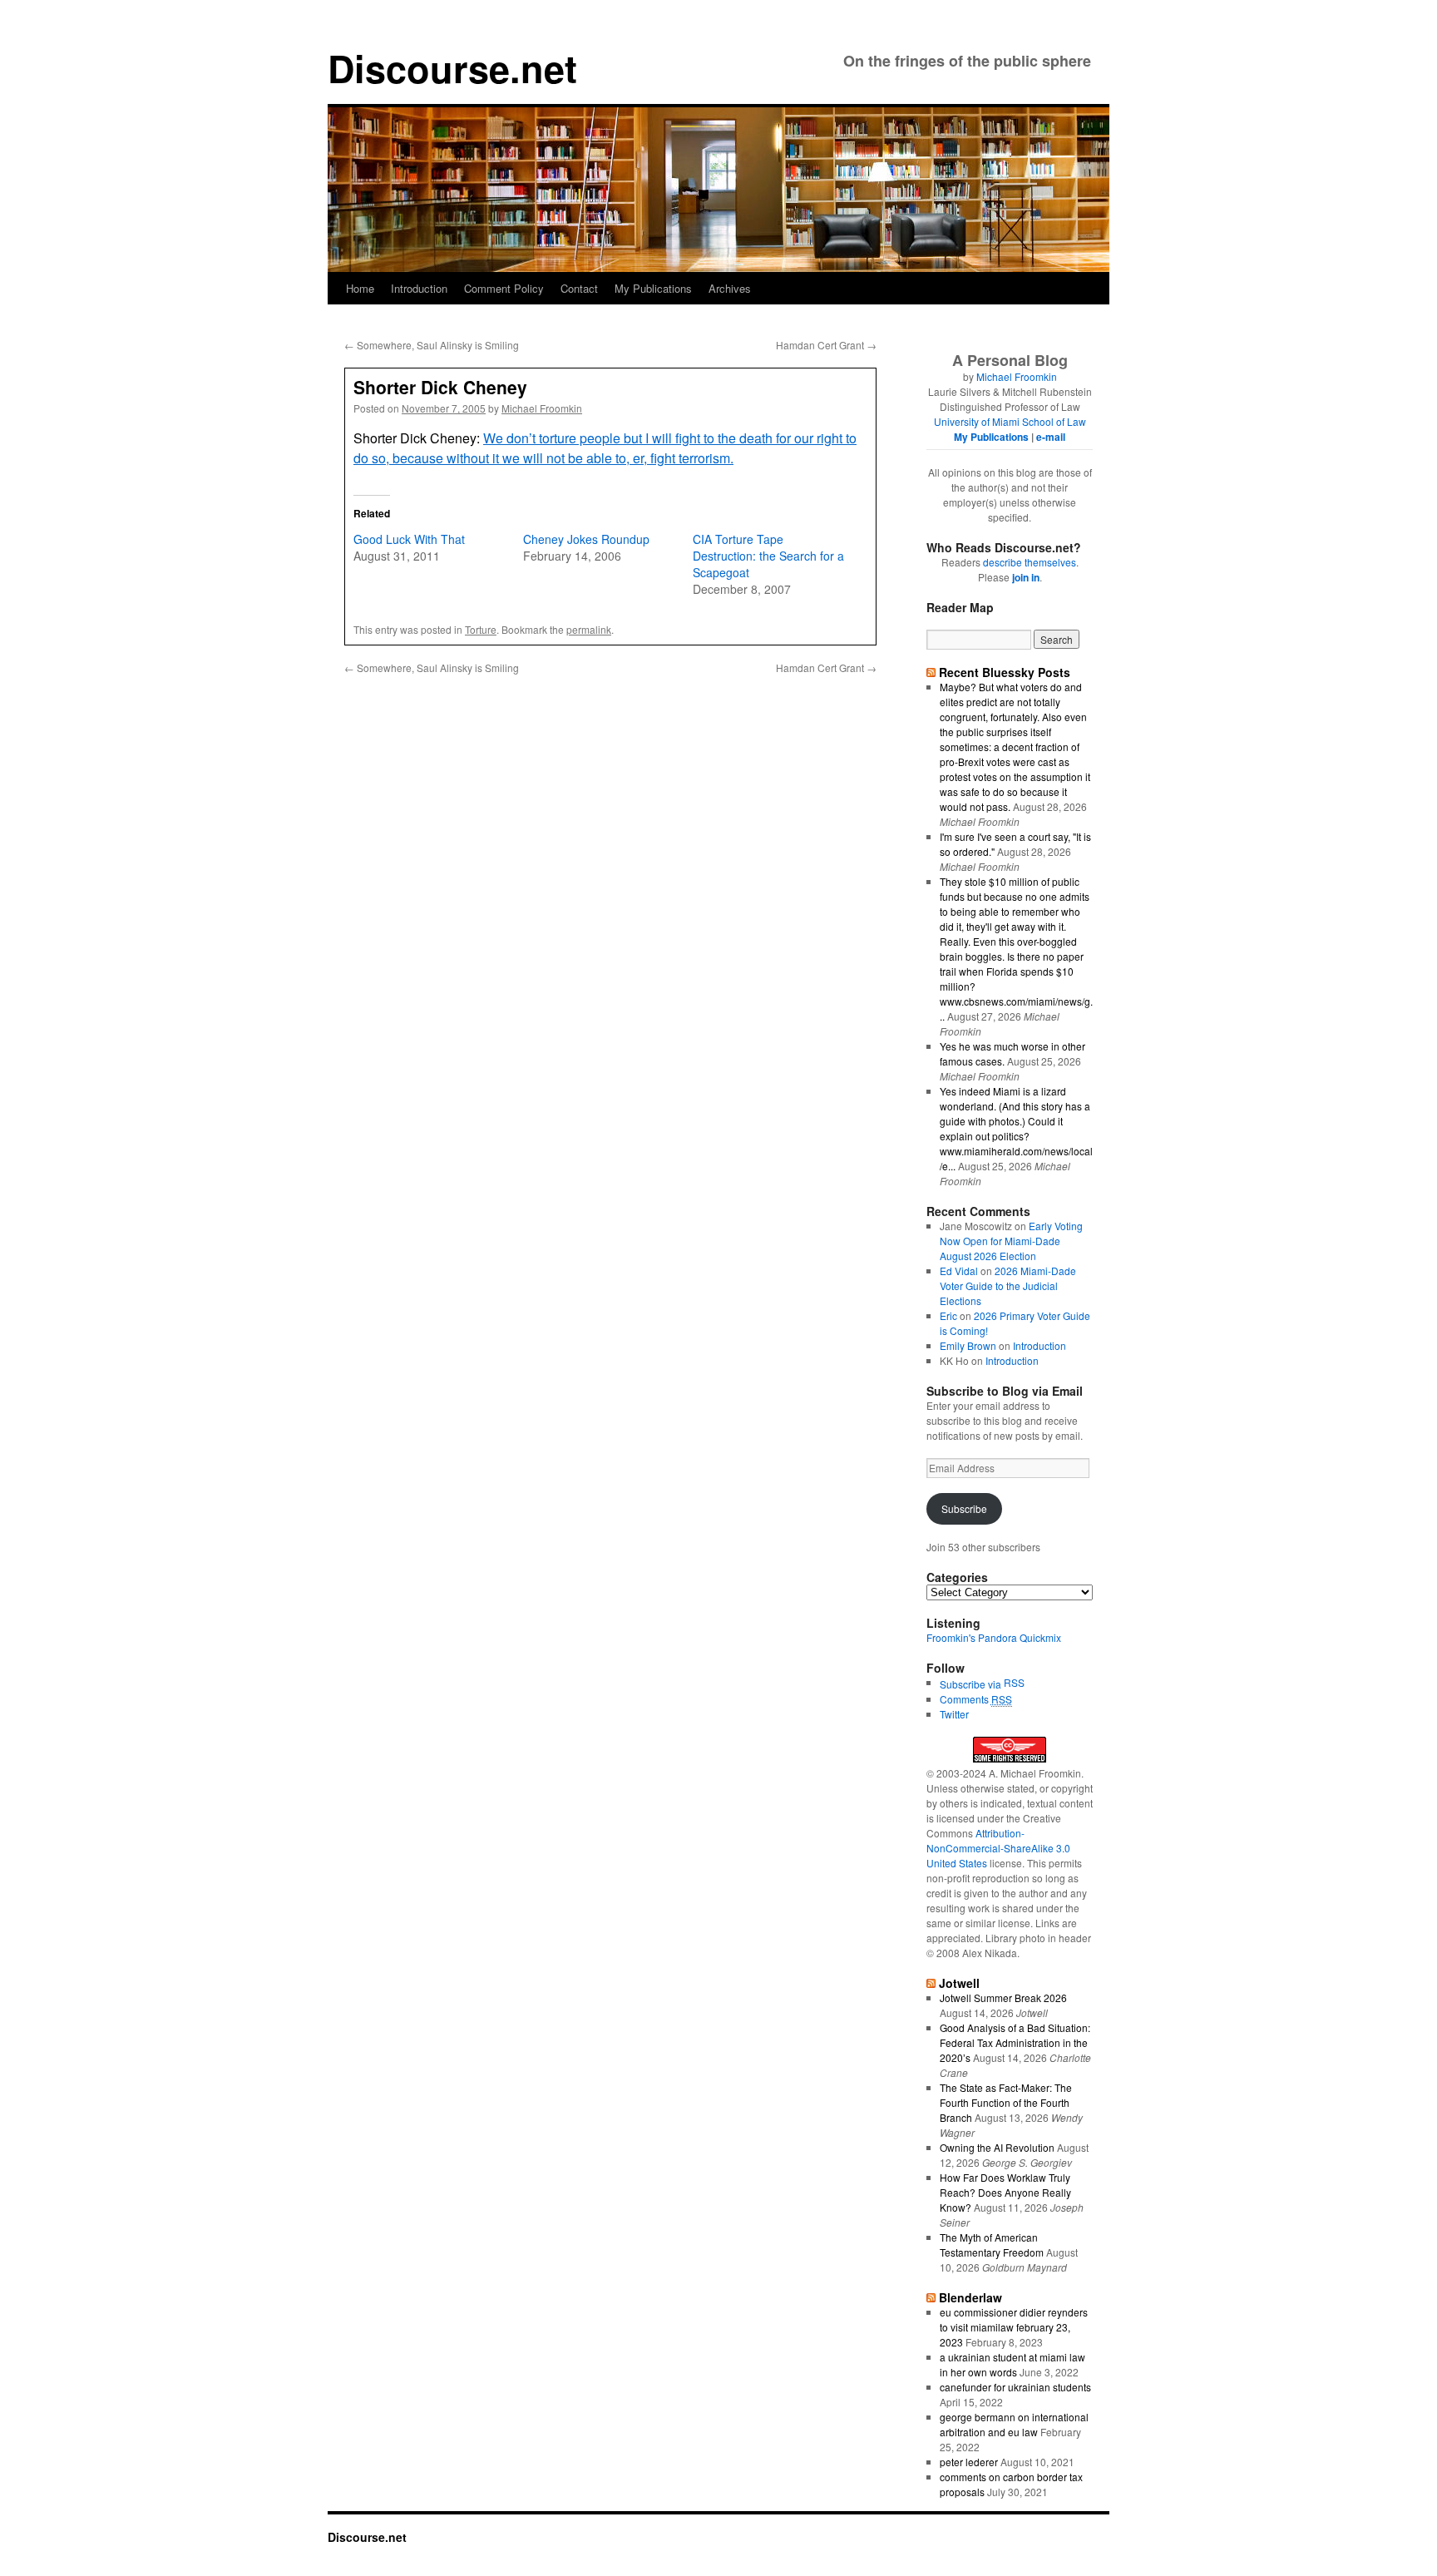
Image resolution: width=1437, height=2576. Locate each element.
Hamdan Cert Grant (826, 345)
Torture (481, 629)
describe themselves (1030, 562)
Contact (579, 288)
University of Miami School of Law (1010, 421)
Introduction (419, 288)
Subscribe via (972, 1684)
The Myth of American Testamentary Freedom (992, 2245)
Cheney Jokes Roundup (586, 539)
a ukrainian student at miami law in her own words (1012, 2364)
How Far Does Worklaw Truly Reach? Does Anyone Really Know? (1005, 2192)
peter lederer (969, 2462)
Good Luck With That (409, 539)
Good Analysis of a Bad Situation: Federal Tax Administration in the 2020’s (1015, 2042)
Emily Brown (968, 1345)
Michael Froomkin (542, 408)
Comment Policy (504, 288)
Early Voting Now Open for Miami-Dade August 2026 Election (1011, 1241)
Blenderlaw (970, 2297)
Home (360, 288)
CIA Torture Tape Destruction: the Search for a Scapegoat (768, 556)
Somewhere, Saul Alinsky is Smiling (432, 345)
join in (1026, 577)
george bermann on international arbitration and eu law (1014, 2424)
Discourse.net (452, 68)
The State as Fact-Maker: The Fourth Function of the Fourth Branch (1006, 2102)
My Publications (653, 288)
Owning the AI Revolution (997, 2147)
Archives (730, 288)
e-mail (1051, 437)
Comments (976, 1699)
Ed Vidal (959, 1271)
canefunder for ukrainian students (1015, 2387)
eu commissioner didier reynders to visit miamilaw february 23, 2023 (1014, 2327)
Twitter (954, 1714)
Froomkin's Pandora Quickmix (994, 1637)
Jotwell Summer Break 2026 (1003, 1998)
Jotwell (959, 1983)
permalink (589, 629)
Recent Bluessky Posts (1005, 672)
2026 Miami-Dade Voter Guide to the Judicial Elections (1008, 1286)
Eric (948, 1315)
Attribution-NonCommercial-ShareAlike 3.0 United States (998, 1848)
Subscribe (964, 1508)
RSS (1014, 1682)
